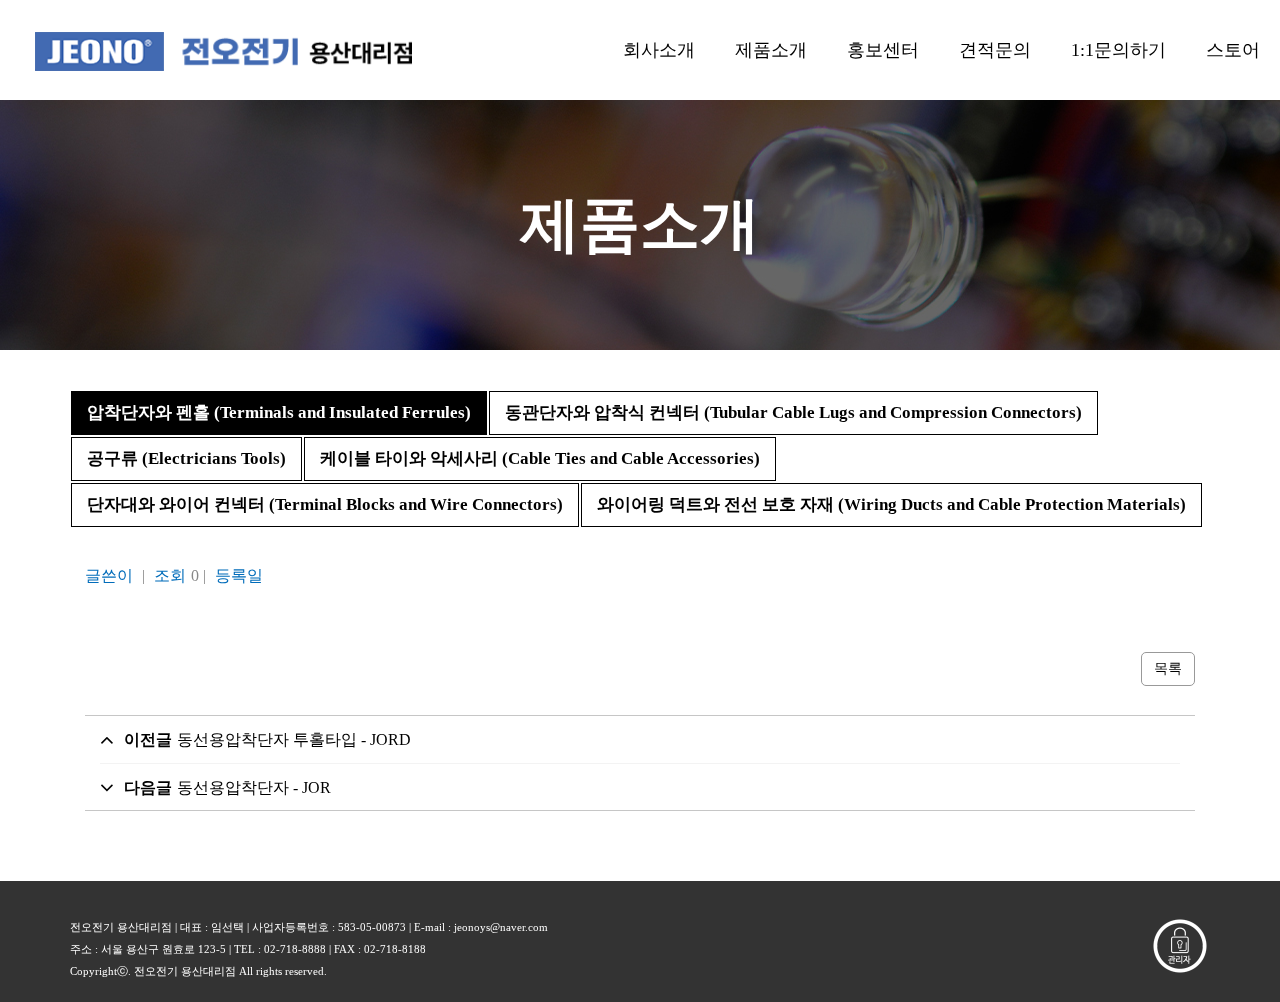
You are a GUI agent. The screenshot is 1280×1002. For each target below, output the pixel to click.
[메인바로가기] (223, 50)
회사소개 (659, 50)
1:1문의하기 (1118, 50)
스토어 (1233, 50)
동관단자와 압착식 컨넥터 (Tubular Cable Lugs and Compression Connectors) (793, 412)
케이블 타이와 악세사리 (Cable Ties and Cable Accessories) (540, 458)
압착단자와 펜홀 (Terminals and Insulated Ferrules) (279, 412)
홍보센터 (883, 50)
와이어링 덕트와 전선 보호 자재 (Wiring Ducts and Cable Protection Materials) (891, 504)
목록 (1168, 668)
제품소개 (771, 50)
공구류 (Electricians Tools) (186, 458)
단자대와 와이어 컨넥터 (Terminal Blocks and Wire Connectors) (325, 504)
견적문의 (995, 50)
